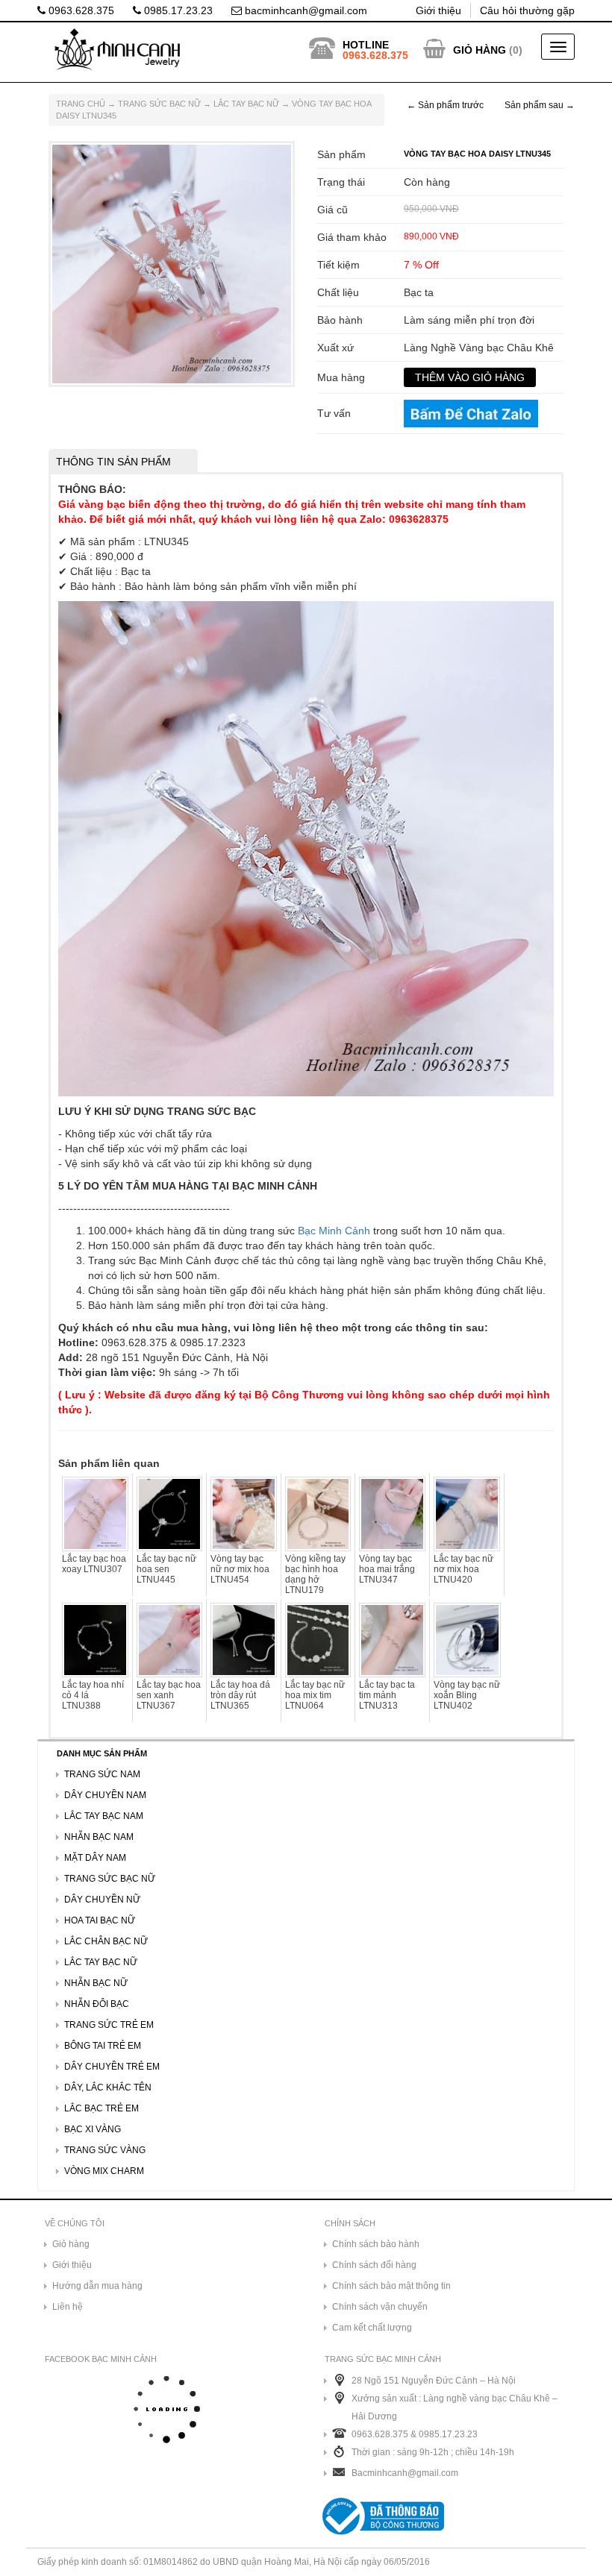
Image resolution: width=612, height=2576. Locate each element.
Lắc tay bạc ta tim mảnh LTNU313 (387, 1695)
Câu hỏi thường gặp (527, 10)
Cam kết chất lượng (372, 2328)
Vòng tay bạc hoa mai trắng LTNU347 (387, 1569)
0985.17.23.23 (177, 10)
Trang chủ (81, 104)
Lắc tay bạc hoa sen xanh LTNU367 (169, 1695)
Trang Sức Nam (102, 1774)
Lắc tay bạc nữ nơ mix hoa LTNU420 (463, 1569)
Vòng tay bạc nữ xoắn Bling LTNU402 (467, 1695)
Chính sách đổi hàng (374, 2265)
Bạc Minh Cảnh (334, 1231)
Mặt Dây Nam (95, 1858)
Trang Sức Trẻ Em (109, 2025)
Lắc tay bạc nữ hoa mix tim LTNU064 (315, 1695)
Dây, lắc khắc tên (108, 2087)
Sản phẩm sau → (540, 105)
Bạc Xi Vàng (93, 2129)
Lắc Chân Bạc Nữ (106, 1941)
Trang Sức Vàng (105, 2150)
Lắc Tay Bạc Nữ (246, 104)
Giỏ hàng (71, 2244)
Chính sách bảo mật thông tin (391, 2286)
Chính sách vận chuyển (380, 2307)
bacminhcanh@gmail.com (305, 10)
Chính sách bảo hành (376, 2244)
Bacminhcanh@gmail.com (405, 2473)
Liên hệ (68, 2307)
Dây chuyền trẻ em (112, 2067)
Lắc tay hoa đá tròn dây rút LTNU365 (240, 1695)
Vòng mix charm (104, 2171)
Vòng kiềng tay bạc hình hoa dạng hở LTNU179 (315, 1574)
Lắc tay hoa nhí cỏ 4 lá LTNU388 (93, 1695)
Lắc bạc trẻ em (102, 2108)
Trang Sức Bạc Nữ (159, 104)
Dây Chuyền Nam (105, 1795)
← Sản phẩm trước (445, 105)
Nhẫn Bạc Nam (99, 1837)
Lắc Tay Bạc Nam (104, 1816)
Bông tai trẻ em (103, 2046)
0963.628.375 (80, 10)
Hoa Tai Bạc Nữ (100, 1920)
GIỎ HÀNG (480, 50)
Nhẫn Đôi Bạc (97, 2004)
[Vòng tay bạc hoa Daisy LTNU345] (172, 263)
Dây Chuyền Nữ (102, 1900)
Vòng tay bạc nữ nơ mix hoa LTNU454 (240, 1569)
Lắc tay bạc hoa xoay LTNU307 (94, 1564)
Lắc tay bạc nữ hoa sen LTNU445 (166, 1569)
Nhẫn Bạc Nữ (96, 1983)
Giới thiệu (438, 10)
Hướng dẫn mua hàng (97, 2286)
